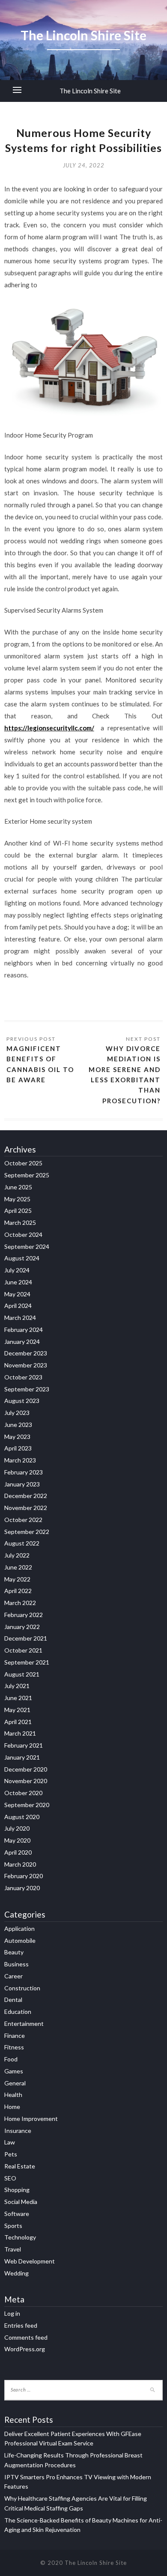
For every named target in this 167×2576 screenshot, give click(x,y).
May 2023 (17, 1437)
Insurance (18, 2131)
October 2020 (23, 1793)
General (15, 2083)
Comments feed (26, 2337)
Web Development (30, 2261)
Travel (13, 2249)
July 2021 (17, 1686)
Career (13, 1976)
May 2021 (17, 1710)
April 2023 (18, 1448)
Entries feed (21, 2325)
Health (13, 2095)
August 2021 (22, 1674)
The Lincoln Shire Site (90, 91)
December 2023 (26, 1353)
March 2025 (20, 1222)
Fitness (14, 2047)
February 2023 (24, 1472)
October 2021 (23, 1650)
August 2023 (22, 1401)
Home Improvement (31, 2119)
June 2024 (18, 1282)
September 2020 (27, 1805)
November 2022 (26, 1508)
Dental (13, 2000)
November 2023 (26, 1365)
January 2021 (22, 1757)
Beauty (14, 1952)
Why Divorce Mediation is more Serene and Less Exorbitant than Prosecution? (125, 1075)
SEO (10, 2178)
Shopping (17, 2190)
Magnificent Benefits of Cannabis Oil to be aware (40, 1064)
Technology (20, 2237)
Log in (12, 2313)
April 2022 (18, 1591)
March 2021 (20, 1733)
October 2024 (23, 1234)
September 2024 (27, 1246)
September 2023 (27, 1389)
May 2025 (17, 1199)
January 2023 (22, 1484)
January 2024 (22, 1342)
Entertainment (24, 2024)
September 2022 (27, 1532)
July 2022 (17, 1555)
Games (14, 2071)
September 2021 (27, 1662)
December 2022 (26, 1496)
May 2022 (17, 1579)
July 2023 (17, 1413)
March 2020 (20, 1864)
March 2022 (20, 1603)
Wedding (16, 2273)
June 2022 (18, 1567)
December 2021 (26, 1638)
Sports (13, 2226)
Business (16, 1964)
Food (11, 2059)
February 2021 (24, 1745)
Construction (22, 1988)
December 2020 (26, 1769)
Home (12, 2107)
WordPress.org (25, 2349)
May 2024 (17, 1294)
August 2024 (22, 1258)
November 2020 (26, 1781)
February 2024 (24, 1330)
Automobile (20, 1940)
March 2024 (20, 1318)
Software (17, 2214)
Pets (11, 2154)
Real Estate (20, 2166)
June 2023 (18, 1425)
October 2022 (23, 1520)
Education (18, 2012)
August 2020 (22, 1817)
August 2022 (22, 1543)
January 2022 (22, 1627)
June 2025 (18, 1187)
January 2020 (22, 1888)
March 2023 (20, 1460)
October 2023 (23, 1377)
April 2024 (18, 1306)
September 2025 (27, 1175)
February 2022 (24, 1615)
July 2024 (17, 1270)
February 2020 (24, 1876)
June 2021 (18, 1698)
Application (19, 1928)
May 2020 (17, 1840)
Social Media (21, 2202)
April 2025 (18, 1211)
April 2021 (18, 1722)
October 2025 (23, 1163)
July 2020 (17, 1828)
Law (10, 2142)
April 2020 (18, 1852)
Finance (15, 2035)
